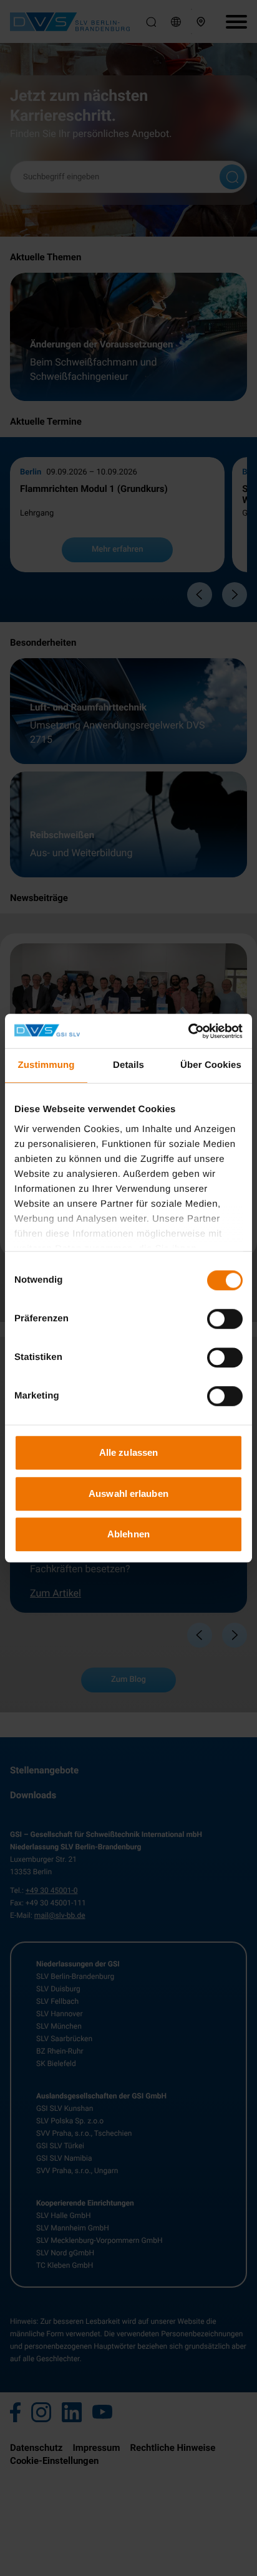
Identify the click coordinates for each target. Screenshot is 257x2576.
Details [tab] (128, 1065)
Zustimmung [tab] (46, 1065)
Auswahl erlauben (128, 1493)
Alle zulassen (128, 1452)
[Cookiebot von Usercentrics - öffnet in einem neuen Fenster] (188, 1031)
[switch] (225, 1319)
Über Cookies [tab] (211, 1065)
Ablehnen (128, 1534)
